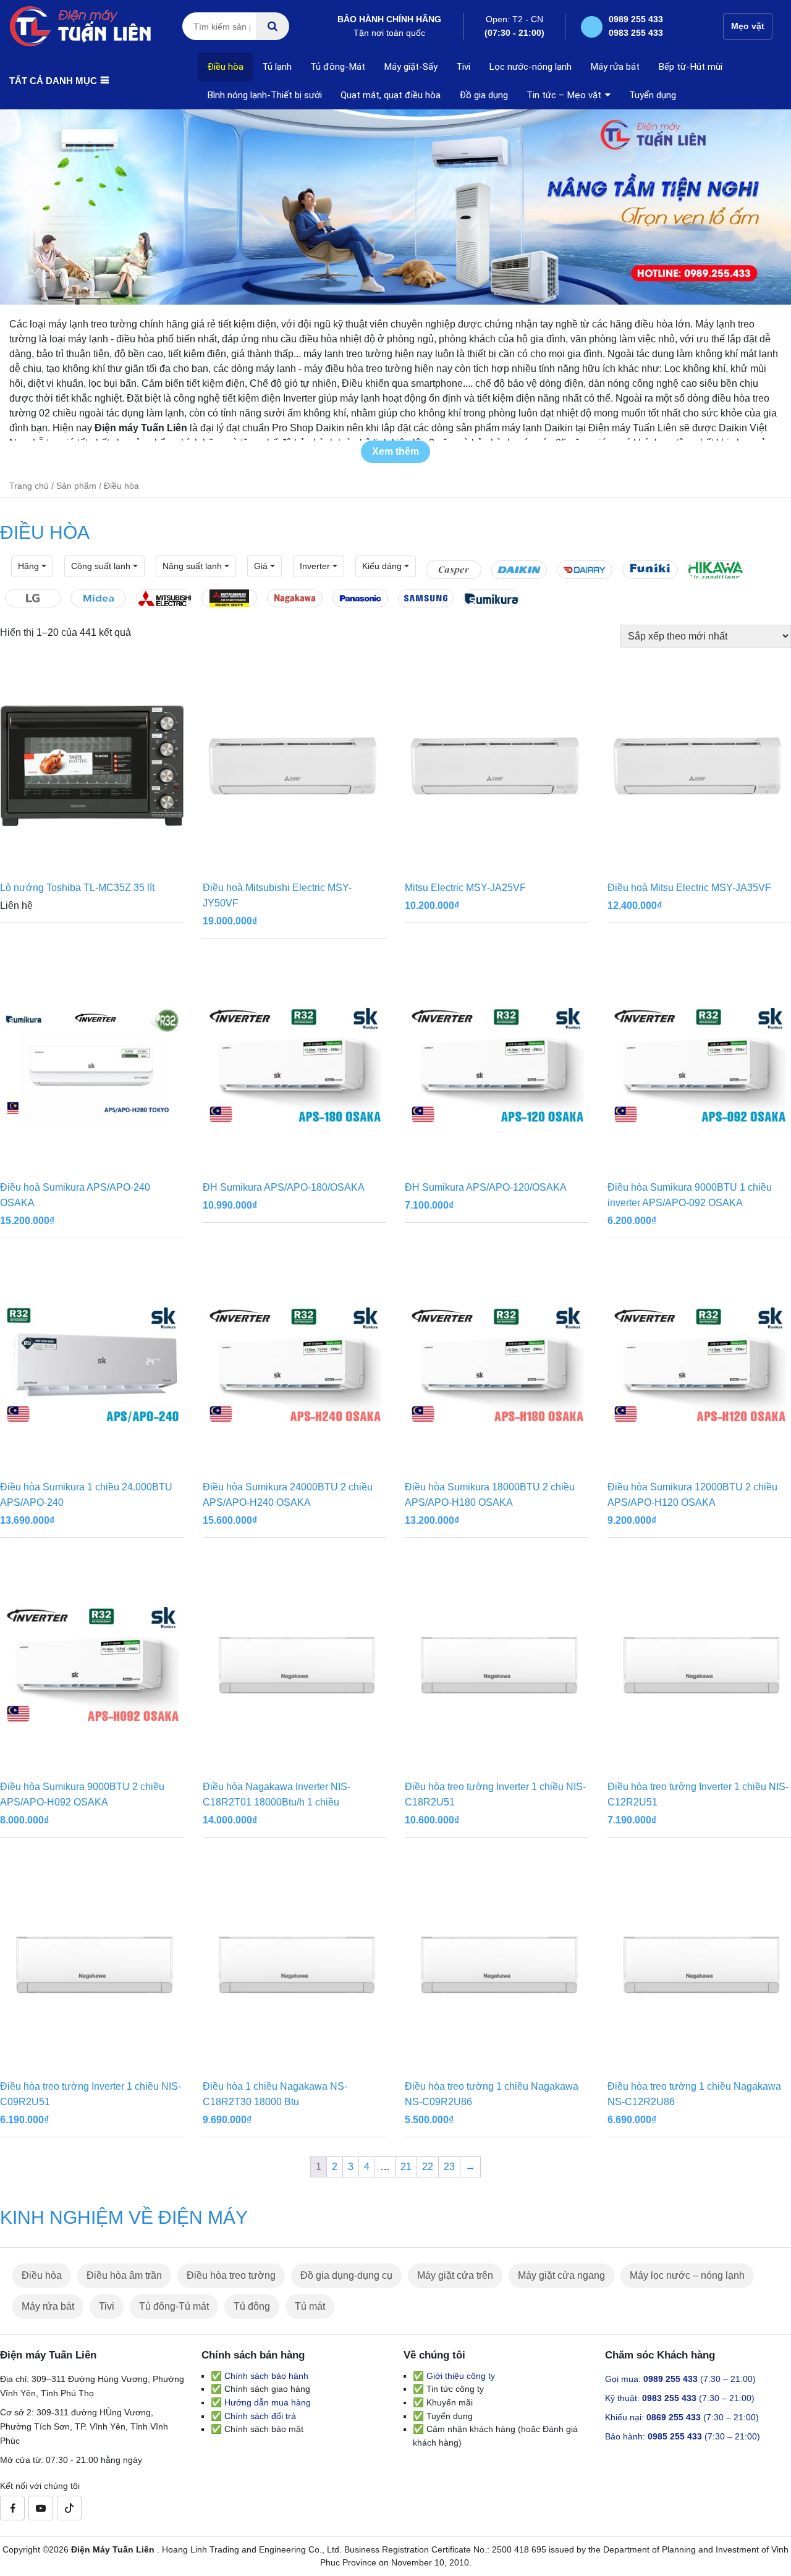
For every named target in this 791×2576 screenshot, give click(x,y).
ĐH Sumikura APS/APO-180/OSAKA (284, 1187)
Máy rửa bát (615, 67)
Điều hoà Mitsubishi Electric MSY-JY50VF (277, 895)
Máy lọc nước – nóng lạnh (687, 2275)
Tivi (463, 67)
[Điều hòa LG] (33, 598)
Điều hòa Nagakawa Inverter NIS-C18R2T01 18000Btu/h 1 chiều (277, 1794)
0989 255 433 (636, 19)
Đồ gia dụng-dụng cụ (346, 2275)
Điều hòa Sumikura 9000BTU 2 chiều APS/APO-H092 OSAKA (82, 1794)
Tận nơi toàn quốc (389, 26)
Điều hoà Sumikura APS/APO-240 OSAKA (75, 1195)
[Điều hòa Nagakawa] (295, 598)
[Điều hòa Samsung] (426, 598)
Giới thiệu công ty (461, 2376)
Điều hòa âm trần (124, 2275)
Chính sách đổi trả (260, 2416)
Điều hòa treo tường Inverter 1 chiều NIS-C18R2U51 (495, 1794)
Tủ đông (252, 2306)
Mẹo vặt (748, 26)
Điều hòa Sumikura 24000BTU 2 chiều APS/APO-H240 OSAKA (288, 1495)
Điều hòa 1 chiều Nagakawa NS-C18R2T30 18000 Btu (275, 2094)
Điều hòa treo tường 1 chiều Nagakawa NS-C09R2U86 (492, 2094)
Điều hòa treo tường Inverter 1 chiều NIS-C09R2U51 (91, 2094)
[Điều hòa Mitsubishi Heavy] (229, 598)
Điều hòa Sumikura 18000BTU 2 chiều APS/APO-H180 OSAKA (490, 1495)
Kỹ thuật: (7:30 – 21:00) (680, 2398)
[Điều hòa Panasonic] (360, 598)
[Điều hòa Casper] (454, 570)
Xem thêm (395, 451)
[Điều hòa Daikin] (519, 570)
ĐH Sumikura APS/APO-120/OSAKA (486, 1187)
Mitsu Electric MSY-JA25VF (465, 888)
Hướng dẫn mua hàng (268, 2402)
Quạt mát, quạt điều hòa (391, 95)
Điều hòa (225, 67)
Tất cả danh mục (53, 81)
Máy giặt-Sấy (411, 67)
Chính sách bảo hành (266, 2376)
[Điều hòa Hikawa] (716, 570)
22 (428, 2167)
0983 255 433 (636, 33)
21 (406, 2167)
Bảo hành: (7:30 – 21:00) (683, 2436)
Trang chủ (29, 486)
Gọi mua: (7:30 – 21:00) (680, 2379)
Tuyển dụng (653, 95)
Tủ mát (310, 2306)
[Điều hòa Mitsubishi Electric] (164, 598)
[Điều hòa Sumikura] (491, 598)
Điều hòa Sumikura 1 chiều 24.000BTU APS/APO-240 (86, 1495)
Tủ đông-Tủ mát (174, 2306)
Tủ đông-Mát (338, 67)
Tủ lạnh (277, 67)
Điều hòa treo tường (231, 2275)
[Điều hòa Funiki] (650, 570)
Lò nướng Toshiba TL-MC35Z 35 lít (77, 888)
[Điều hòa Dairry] (585, 570)
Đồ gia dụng (484, 95)
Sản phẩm (76, 486)
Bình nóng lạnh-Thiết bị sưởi (264, 95)
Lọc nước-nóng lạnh (530, 67)
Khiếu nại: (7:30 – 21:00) (682, 2417)
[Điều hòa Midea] (98, 598)
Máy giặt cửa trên (455, 2275)
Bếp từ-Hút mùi (690, 67)
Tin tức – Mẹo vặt (564, 95)
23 (449, 2167)
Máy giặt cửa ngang (561, 2275)
